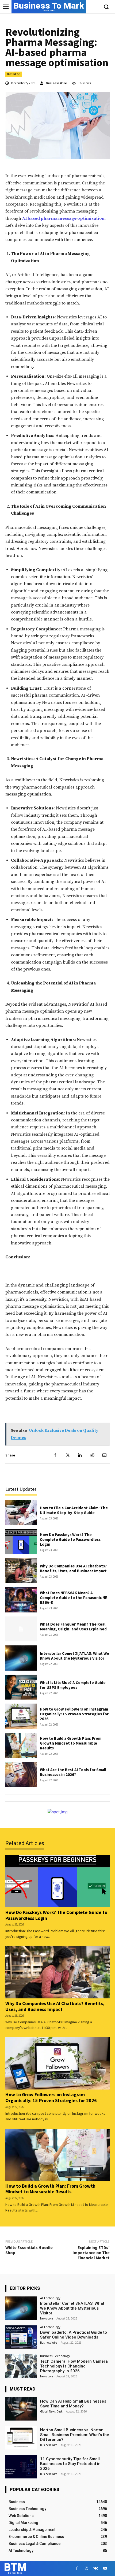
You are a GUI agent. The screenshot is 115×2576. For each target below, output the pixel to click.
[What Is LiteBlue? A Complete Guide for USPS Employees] (21, 1687)
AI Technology (50, 2298)
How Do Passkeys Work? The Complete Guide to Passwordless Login (70, 1539)
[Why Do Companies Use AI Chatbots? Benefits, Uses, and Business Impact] (21, 1571)
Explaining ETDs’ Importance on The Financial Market (91, 2252)
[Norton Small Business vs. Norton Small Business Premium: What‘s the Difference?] (21, 2438)
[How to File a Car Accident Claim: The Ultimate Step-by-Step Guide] (21, 1512)
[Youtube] (105, 2568)
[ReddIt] (92, 1455)
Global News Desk (51, 2411)
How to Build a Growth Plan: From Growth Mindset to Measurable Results (71, 1743)
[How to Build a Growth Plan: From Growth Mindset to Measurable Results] (21, 1745)
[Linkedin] (80, 1455)
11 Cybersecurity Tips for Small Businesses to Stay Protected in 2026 (70, 2464)
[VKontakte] (96, 2568)
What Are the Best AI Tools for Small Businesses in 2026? (73, 1772)
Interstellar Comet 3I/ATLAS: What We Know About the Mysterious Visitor (74, 1656)
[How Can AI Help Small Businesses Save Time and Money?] (21, 2409)
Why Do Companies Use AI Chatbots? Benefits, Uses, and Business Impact (73, 1568)
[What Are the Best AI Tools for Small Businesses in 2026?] (21, 1775)
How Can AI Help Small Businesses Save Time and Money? (73, 2404)
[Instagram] (86, 2568)
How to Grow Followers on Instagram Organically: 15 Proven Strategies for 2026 (74, 1714)
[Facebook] (55, 1455)
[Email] (104, 1455)
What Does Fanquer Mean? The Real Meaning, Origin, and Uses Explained (73, 1627)
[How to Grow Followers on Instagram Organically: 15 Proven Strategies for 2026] (21, 1716)
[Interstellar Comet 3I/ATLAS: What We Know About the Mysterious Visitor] (21, 1658)
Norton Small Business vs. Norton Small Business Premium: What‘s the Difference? (75, 2435)
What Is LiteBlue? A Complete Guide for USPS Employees (73, 1685)
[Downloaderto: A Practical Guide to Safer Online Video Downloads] (21, 2337)
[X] (67, 1455)
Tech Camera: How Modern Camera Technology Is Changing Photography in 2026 (74, 2366)
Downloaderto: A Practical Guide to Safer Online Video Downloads (74, 2335)
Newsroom (47, 2318)
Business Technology (55, 2356)
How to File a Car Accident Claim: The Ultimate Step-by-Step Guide (74, 1510)
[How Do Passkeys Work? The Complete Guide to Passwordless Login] (21, 1542)
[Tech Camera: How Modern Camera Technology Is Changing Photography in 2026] (21, 2366)
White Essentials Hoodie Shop (29, 2250)
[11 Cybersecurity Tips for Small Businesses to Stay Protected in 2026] (21, 2467)
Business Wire (56, 83)
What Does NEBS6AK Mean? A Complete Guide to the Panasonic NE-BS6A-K (74, 1598)
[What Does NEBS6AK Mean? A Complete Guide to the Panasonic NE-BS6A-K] (21, 1600)
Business (14, 74)
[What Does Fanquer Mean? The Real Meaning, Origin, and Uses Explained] (21, 1629)
